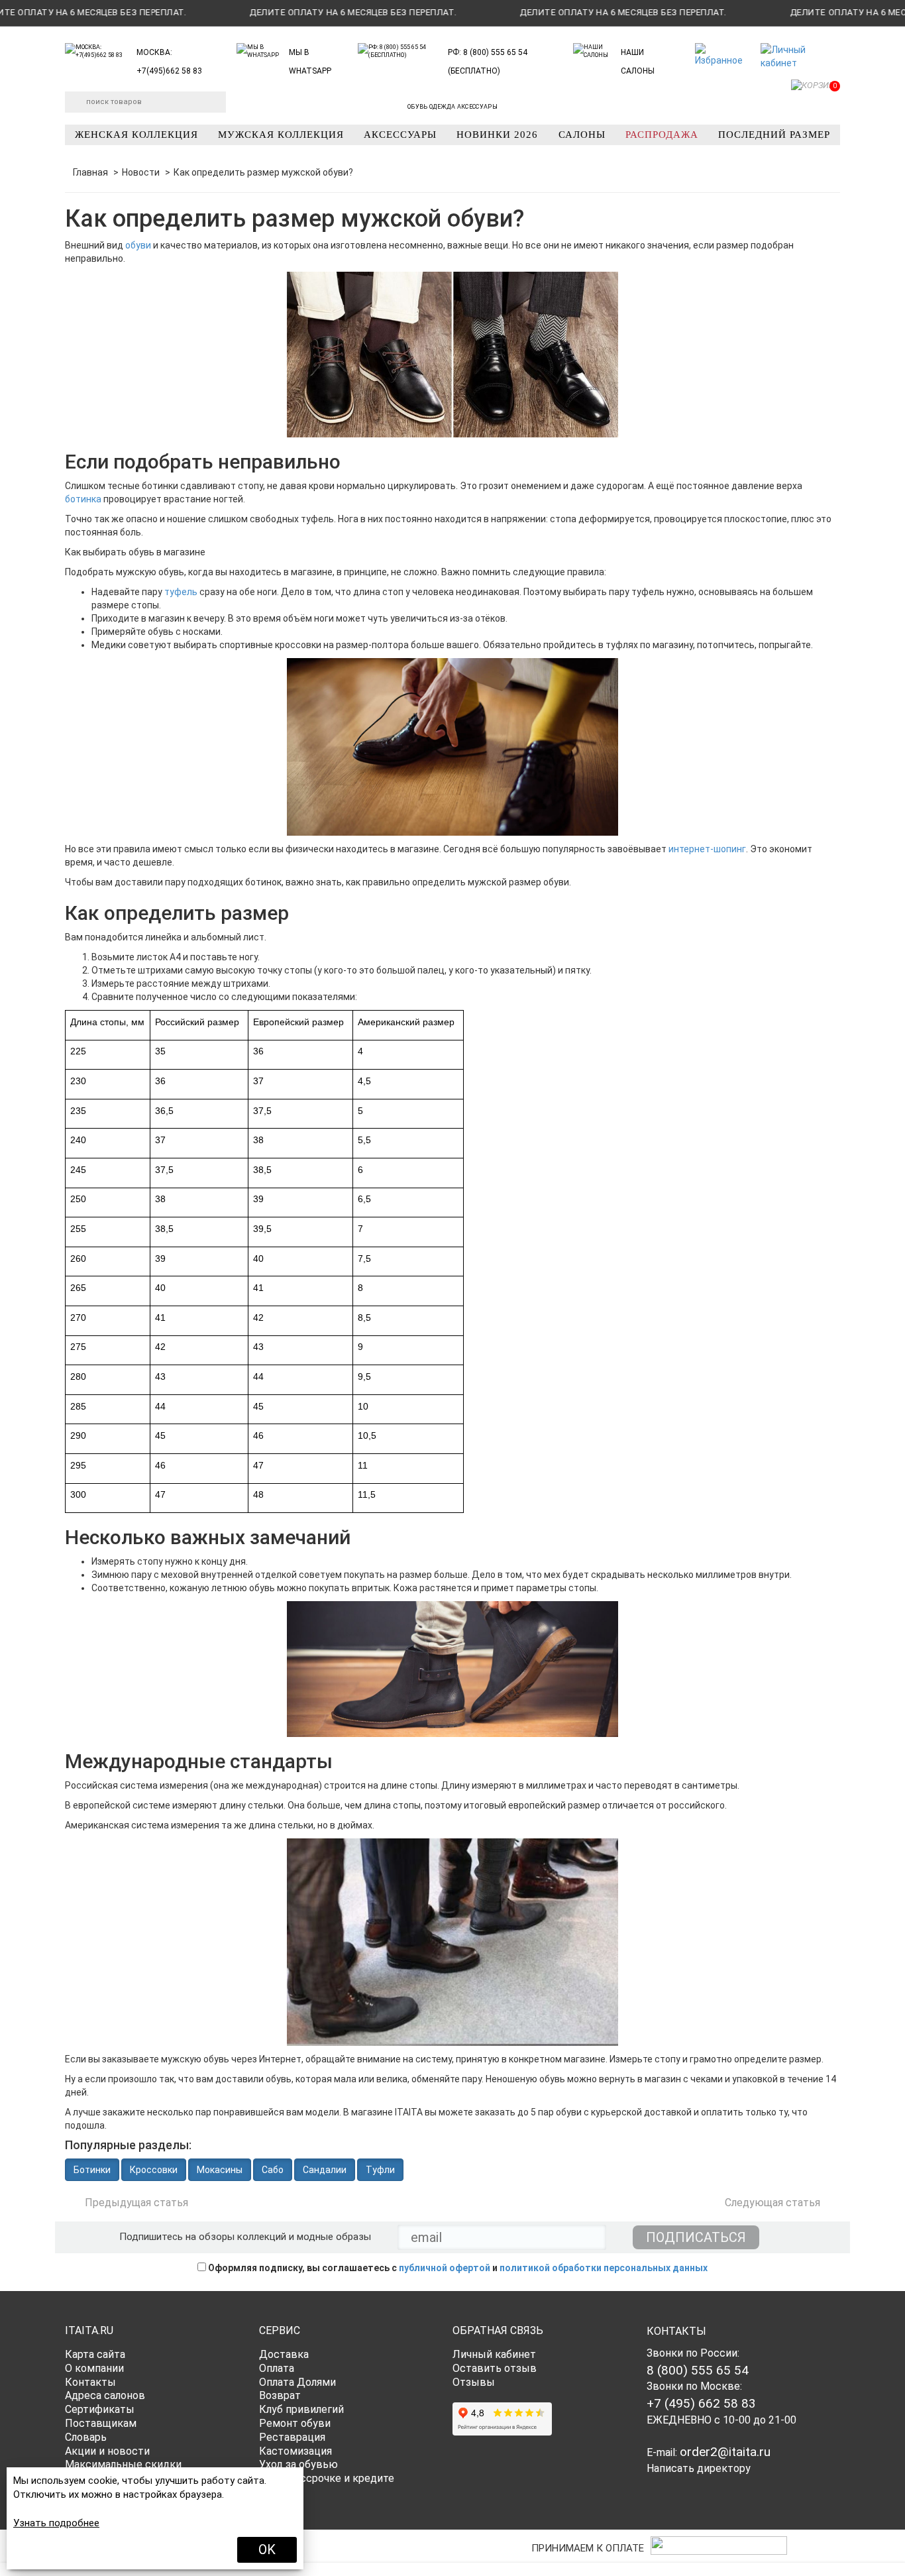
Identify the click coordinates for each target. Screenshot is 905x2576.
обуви (138, 245)
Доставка (284, 2354)
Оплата (277, 2368)
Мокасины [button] (220, 2170)
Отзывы (474, 2382)
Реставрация (292, 2437)
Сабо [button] (273, 2170)
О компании (94, 2368)
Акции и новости (107, 2451)
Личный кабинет (494, 2354)
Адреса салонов (105, 2395)
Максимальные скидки (123, 2464)
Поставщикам (101, 2423)
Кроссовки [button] (154, 2170)
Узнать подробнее (56, 2523)
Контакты (90, 2382)
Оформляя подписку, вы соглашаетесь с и (457, 2268)
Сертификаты (100, 2409)
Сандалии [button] (325, 2170)
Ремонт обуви (295, 2423)
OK (267, 2549)
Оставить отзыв (495, 2368)
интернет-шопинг (707, 849)
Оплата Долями (297, 2382)
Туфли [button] (380, 2170)
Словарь (86, 2437)
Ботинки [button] (92, 2170)
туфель (181, 592)
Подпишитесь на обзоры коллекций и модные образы (245, 2237)
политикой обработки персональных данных (604, 2268)
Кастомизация (295, 2451)
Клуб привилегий (301, 2409)
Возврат (280, 2395)
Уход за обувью (298, 2464)
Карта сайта (95, 2354)
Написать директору (699, 2468)
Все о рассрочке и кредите (327, 2478)
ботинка (83, 499)
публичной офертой (445, 2268)
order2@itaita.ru (725, 2452)
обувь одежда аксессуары (452, 107)
